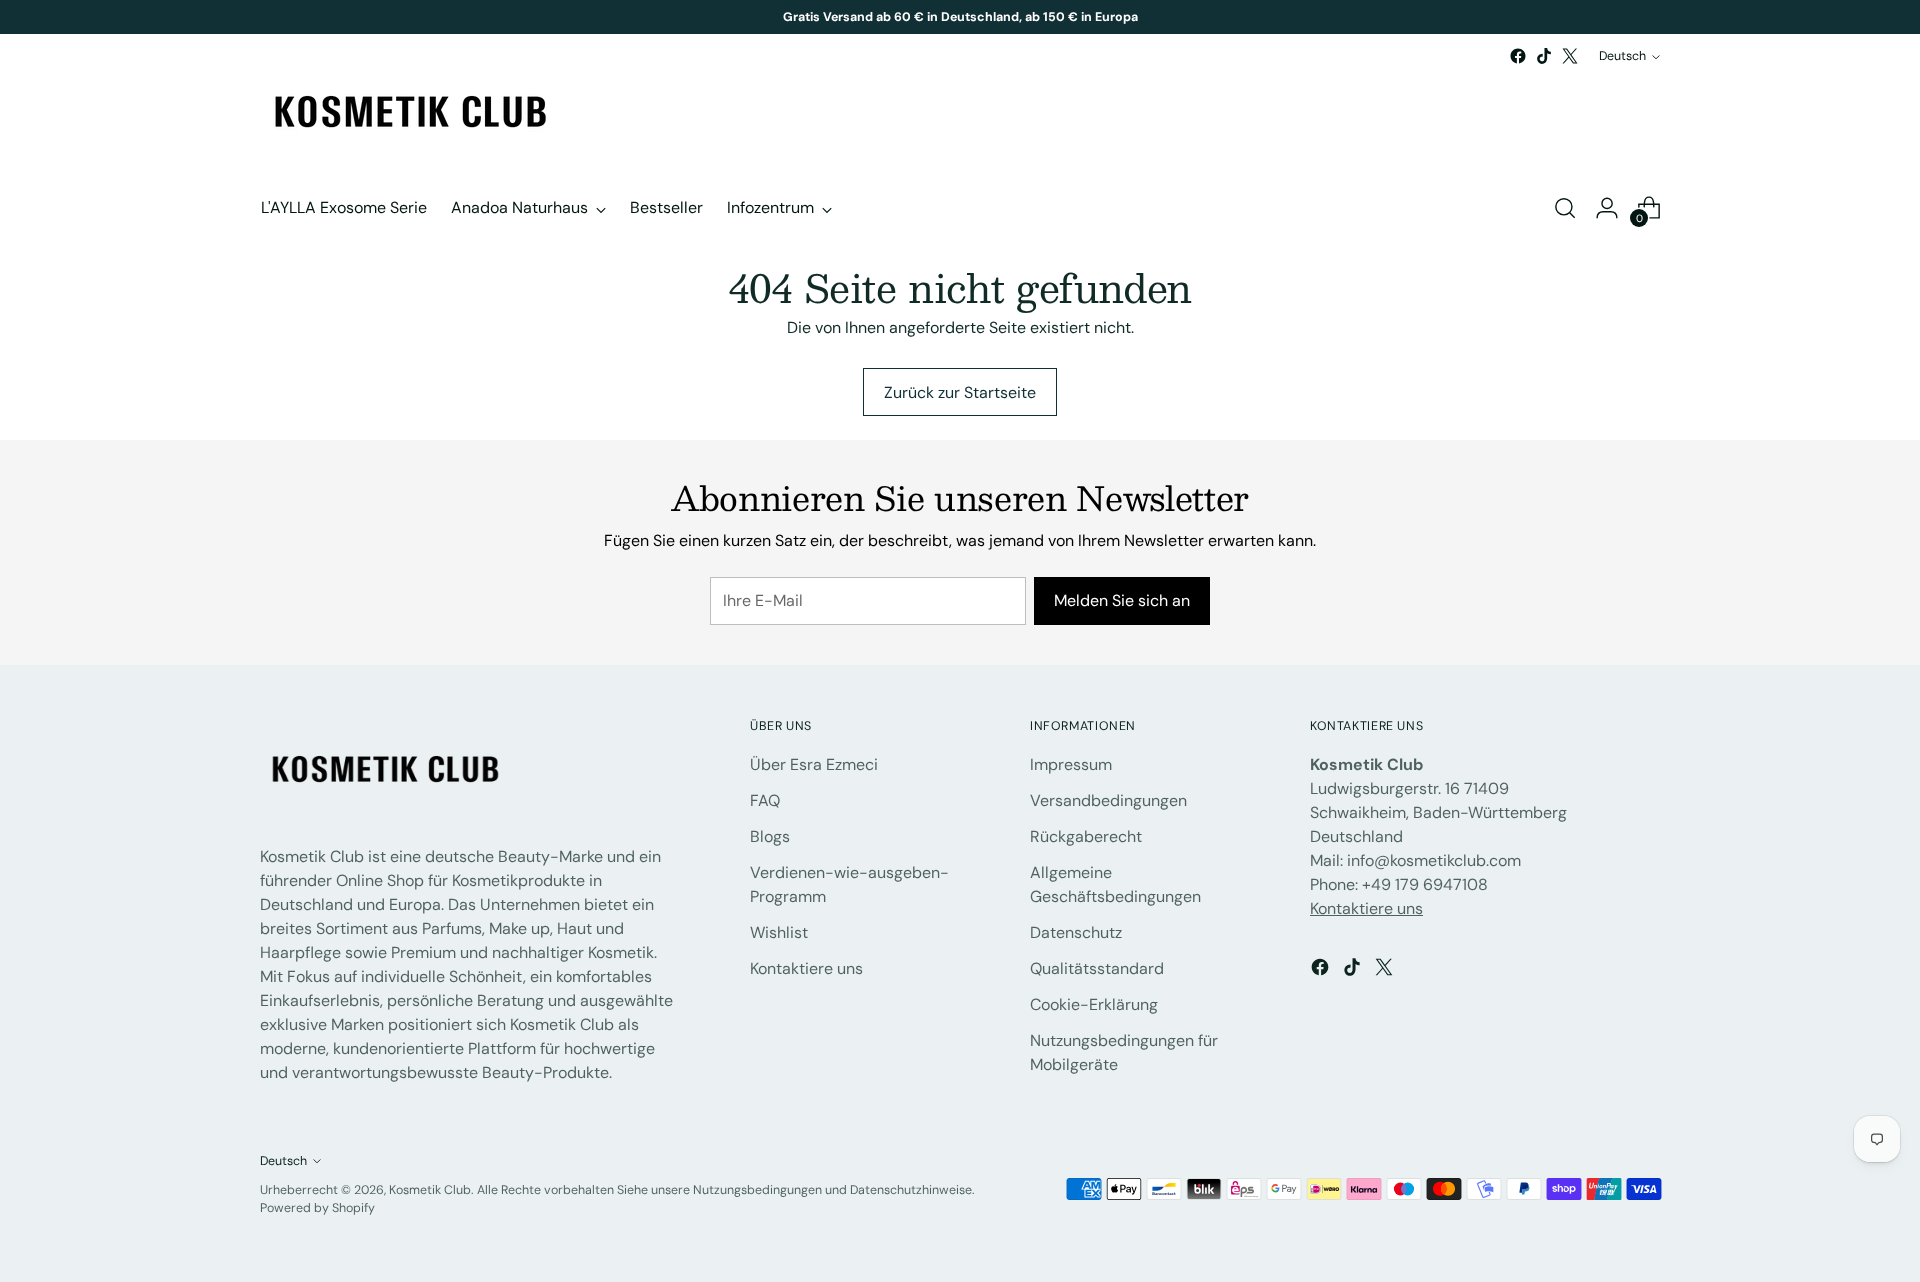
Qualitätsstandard (1097, 968)
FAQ (765, 800)
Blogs (770, 836)
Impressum (1071, 764)
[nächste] (1186, 17)
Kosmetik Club (430, 1190)
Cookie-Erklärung (1094, 1004)
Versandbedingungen (1108, 800)
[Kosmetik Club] (410, 114)
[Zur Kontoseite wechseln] (1607, 208)
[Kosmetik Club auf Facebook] (1518, 56)
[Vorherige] (735, 17)
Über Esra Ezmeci (814, 764)
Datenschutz (1076, 932)
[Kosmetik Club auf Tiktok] (1544, 56)
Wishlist (779, 932)
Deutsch (1622, 56)
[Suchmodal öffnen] (1565, 208)
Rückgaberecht (1086, 836)
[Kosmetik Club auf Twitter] (1570, 56)
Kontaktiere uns (806, 968)
